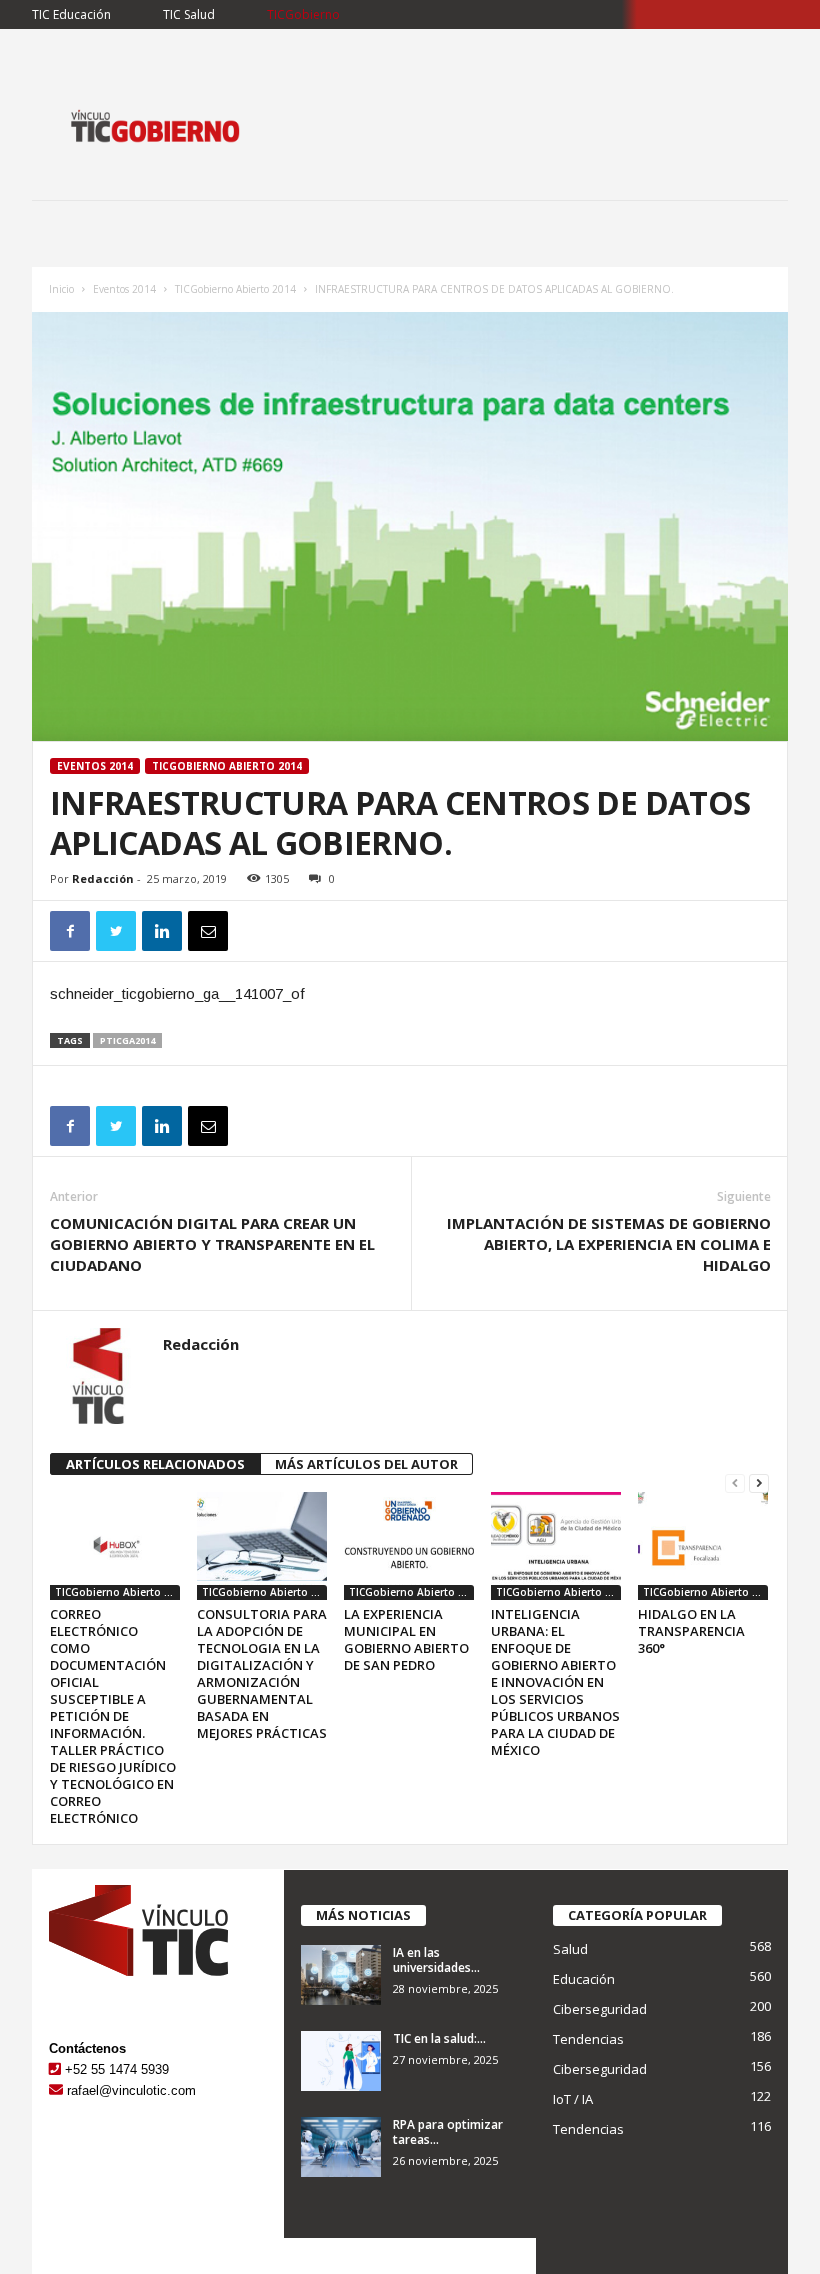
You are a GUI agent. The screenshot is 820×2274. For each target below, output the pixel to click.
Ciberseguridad (600, 2009)
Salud (570, 1949)
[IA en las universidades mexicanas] (341, 1975)
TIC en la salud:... (439, 2038)
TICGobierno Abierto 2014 (235, 289)
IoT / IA (573, 2099)
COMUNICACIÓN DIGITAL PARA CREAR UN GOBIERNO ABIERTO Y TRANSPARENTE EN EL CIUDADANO (212, 1244)
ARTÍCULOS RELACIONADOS (155, 1464)
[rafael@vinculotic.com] (56, 2090)
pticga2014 (127, 1040)
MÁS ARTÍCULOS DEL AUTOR (366, 1464)
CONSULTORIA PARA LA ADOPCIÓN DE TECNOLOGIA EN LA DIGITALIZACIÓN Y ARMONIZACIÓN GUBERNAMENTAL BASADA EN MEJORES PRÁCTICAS (262, 1673)
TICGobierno (303, 14)
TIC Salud (189, 14)
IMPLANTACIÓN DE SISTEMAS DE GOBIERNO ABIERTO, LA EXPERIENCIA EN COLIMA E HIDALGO (609, 1244)
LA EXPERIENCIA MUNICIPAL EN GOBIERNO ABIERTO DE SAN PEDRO (406, 1639)
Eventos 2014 (124, 289)
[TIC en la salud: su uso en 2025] (341, 2061)
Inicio (61, 289)
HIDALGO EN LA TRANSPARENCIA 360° (691, 1631)
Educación (584, 1979)
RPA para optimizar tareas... (448, 2132)
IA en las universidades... (436, 1960)
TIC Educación (71, 14)
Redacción (103, 878)
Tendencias (588, 2039)
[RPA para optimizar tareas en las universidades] (341, 2147)
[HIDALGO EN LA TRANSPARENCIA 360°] (703, 1546)
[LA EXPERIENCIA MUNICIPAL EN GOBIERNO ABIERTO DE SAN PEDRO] (409, 1546)
